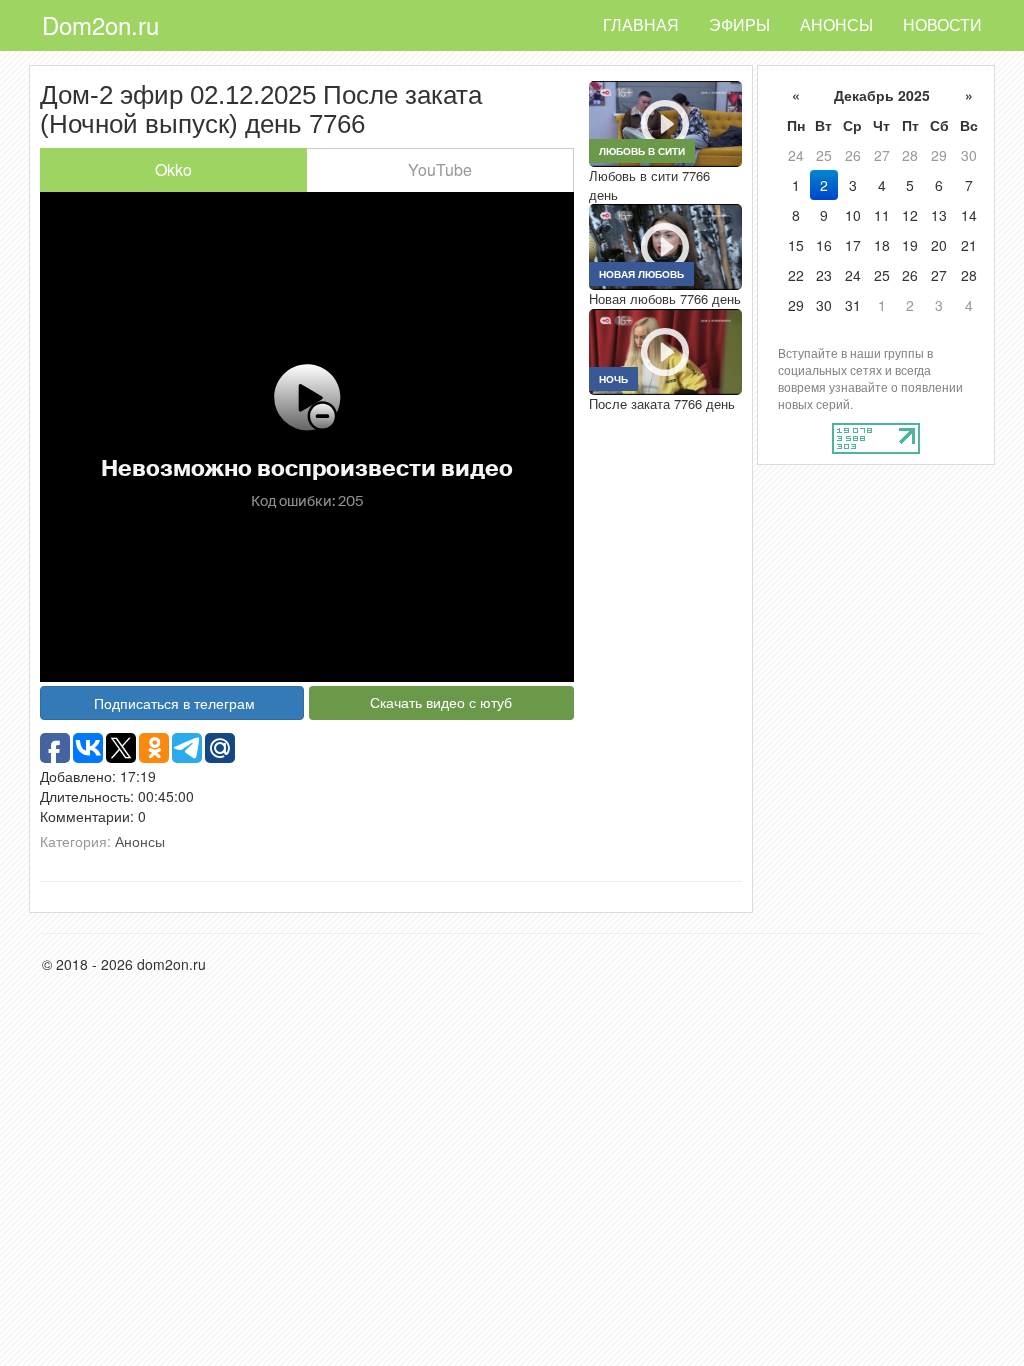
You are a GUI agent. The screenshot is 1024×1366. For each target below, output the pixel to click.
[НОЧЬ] (665, 349)
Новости (942, 24)
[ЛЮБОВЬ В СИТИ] (665, 122)
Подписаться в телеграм (174, 703)
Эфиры (739, 24)
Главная (641, 24)
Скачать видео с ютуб (441, 702)
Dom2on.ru (100, 24)
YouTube (440, 169)
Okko (173, 169)
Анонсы (836, 24)
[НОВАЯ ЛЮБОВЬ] (665, 245)
